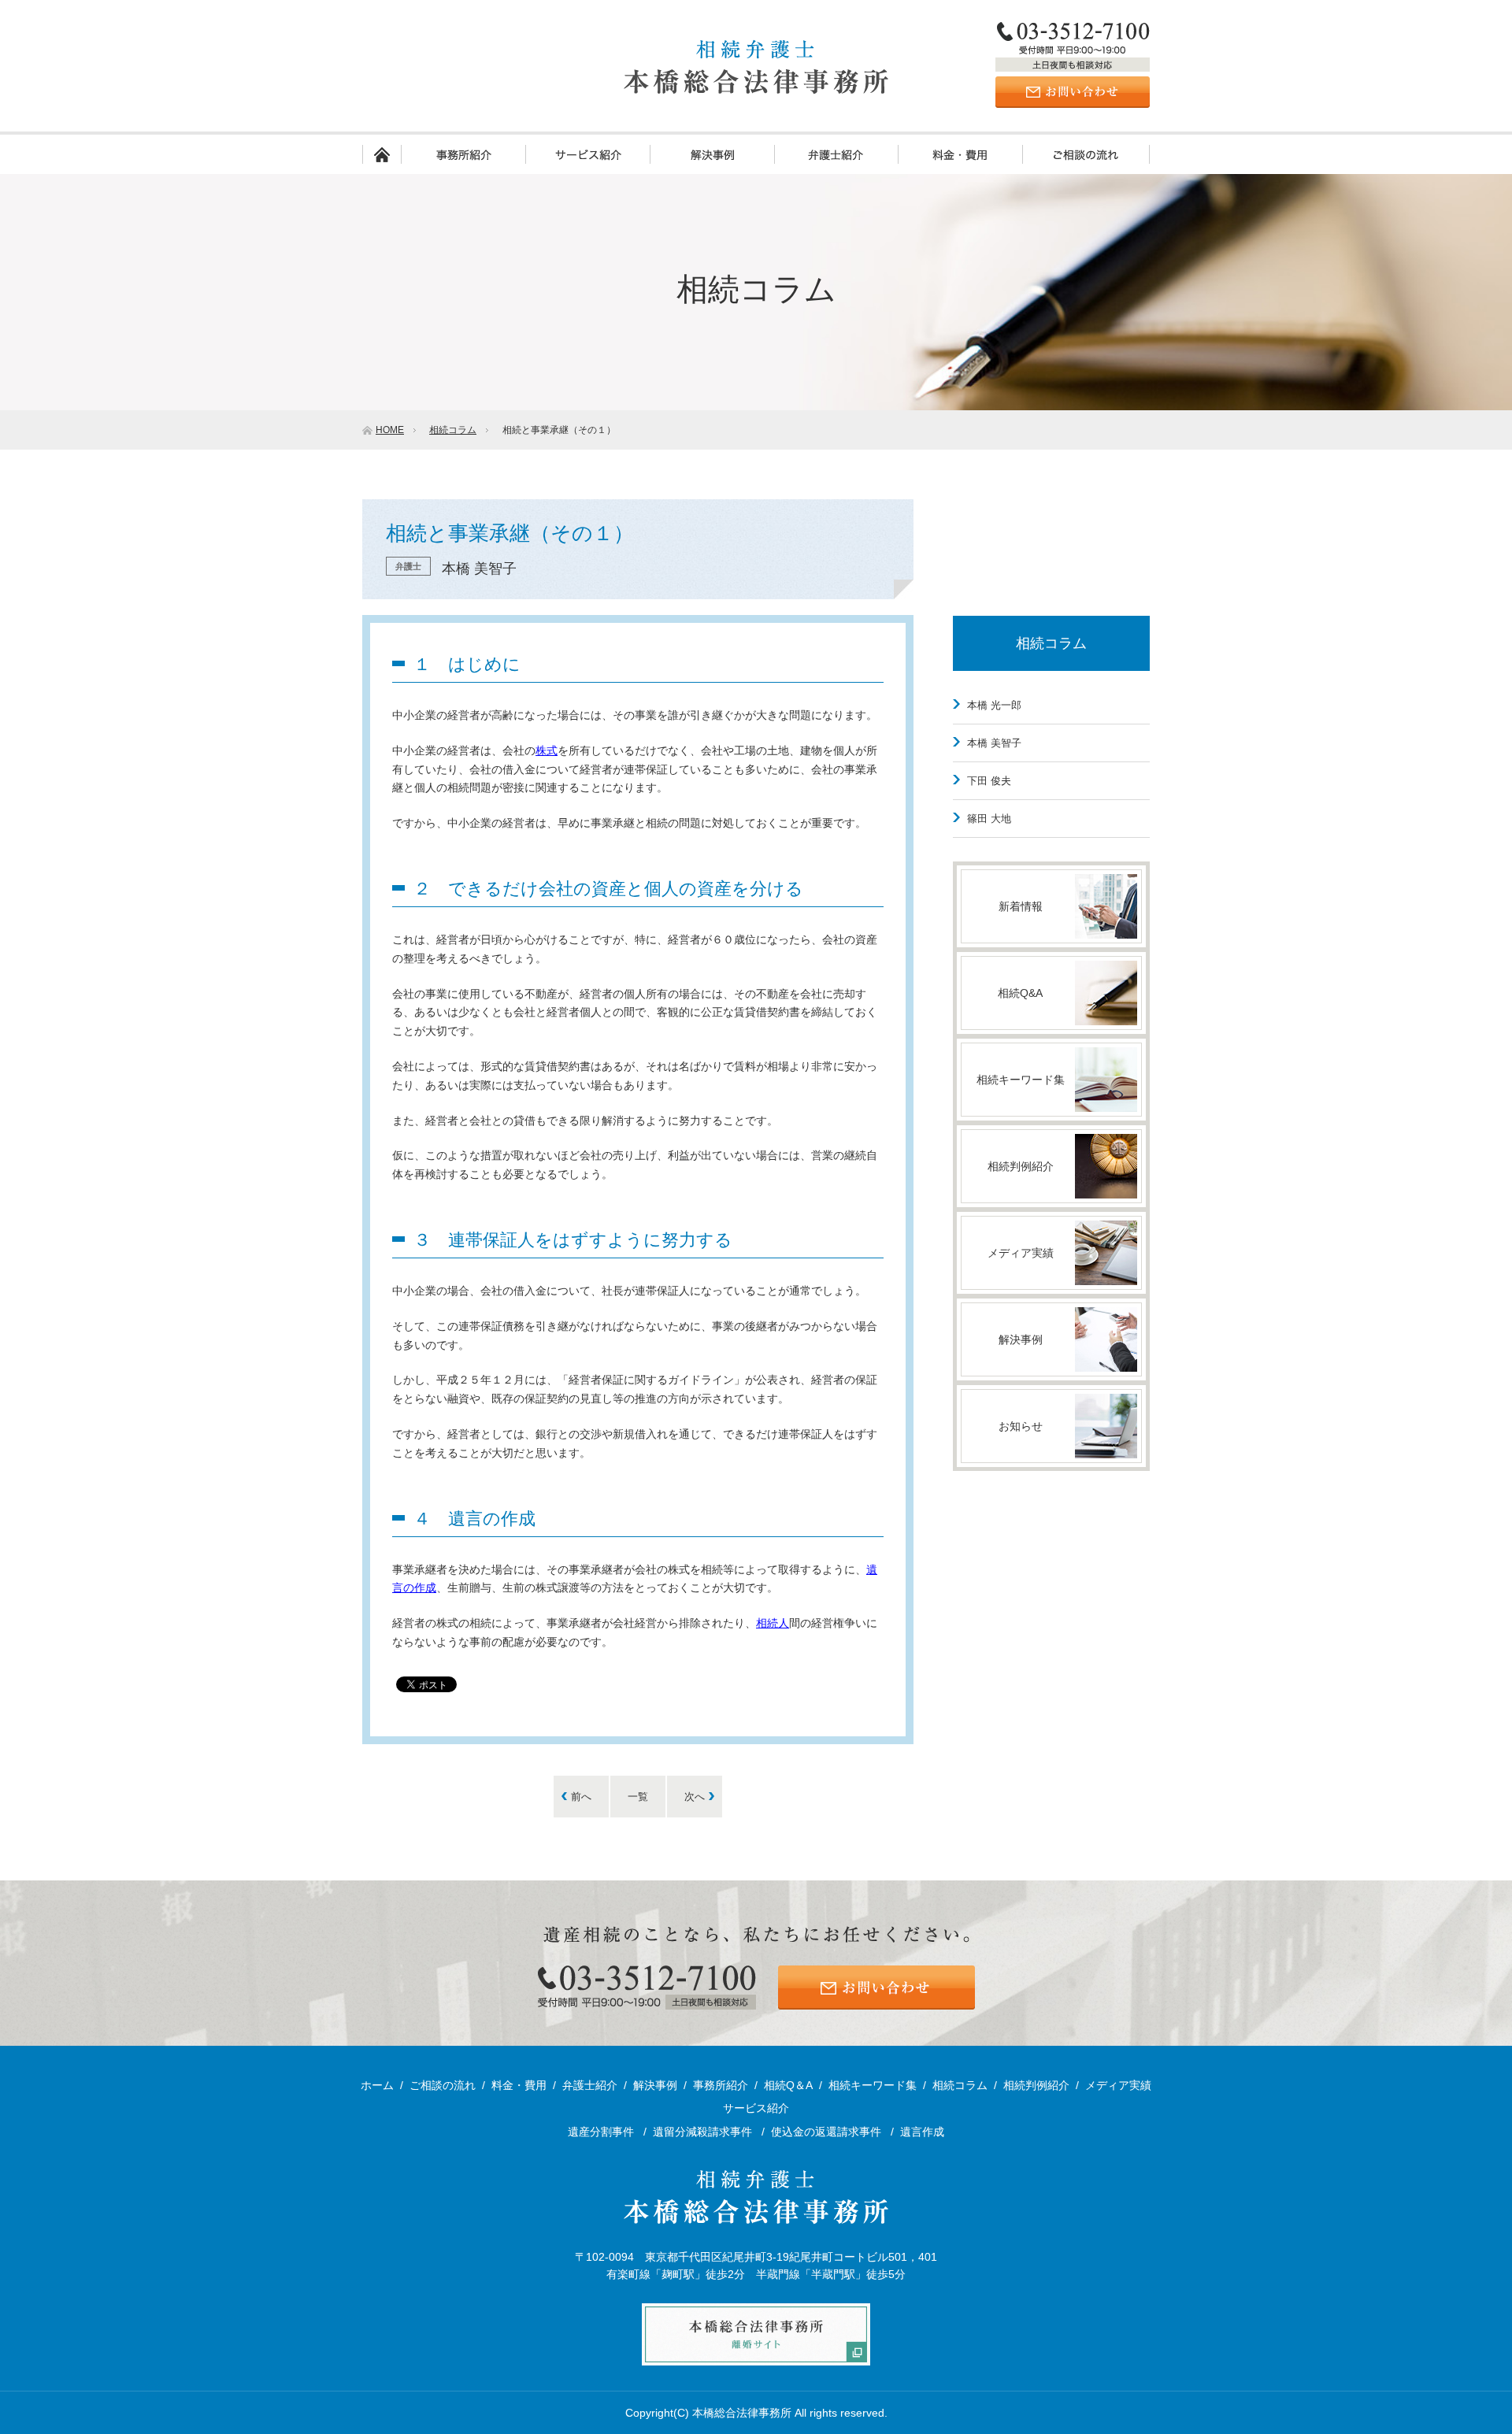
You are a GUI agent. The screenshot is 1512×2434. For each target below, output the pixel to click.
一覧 (638, 1797)
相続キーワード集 (873, 2085)
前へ (581, 1797)
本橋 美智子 (994, 743)
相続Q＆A (788, 2085)
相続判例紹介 (1036, 2085)
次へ (695, 1797)
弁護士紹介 (836, 154)
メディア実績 (1118, 2085)
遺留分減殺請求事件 (704, 2132)
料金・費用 (960, 154)
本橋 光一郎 (994, 705)
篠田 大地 (989, 819)
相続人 (773, 1623)
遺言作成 (922, 2132)
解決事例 (712, 154)
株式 (547, 750)
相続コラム (1051, 643)
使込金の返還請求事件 (828, 2132)
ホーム (382, 154)
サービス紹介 (587, 154)
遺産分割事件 (602, 2132)
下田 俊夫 (989, 781)
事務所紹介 (463, 154)
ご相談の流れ (1086, 154)
